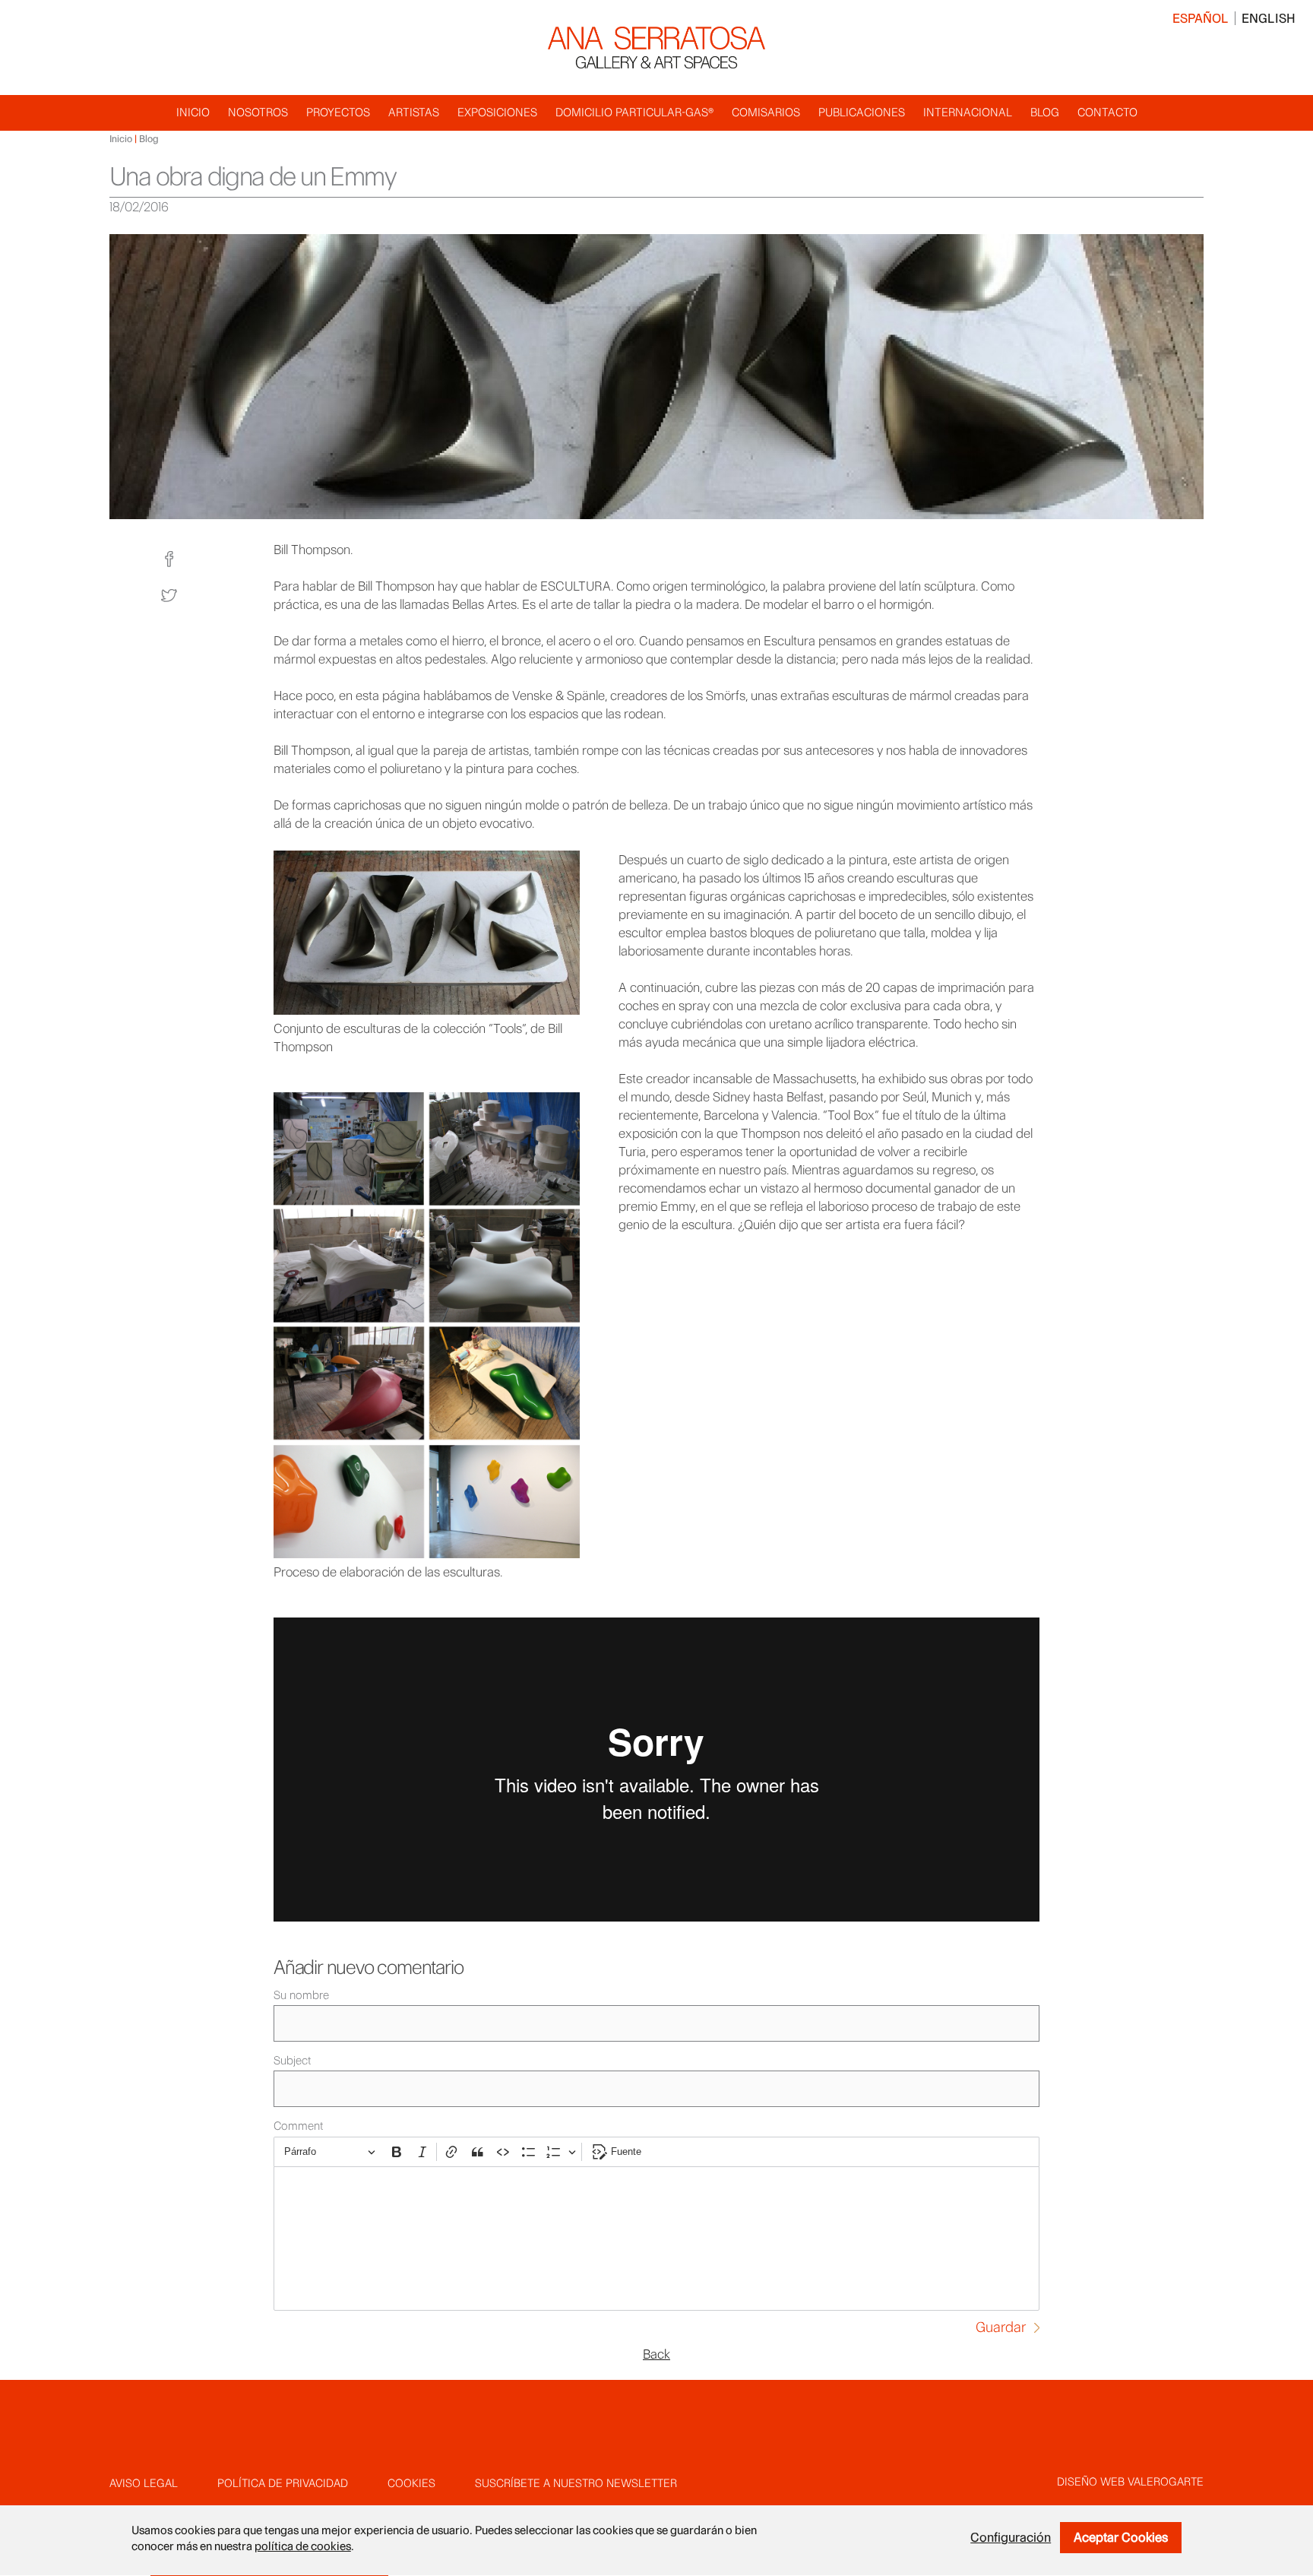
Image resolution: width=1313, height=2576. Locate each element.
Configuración (1011, 2537)
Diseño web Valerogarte (1130, 2482)
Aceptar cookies (1121, 2537)
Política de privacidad (283, 2483)
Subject (292, 2061)
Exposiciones (497, 112)
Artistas (414, 112)
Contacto (1107, 112)
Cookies (411, 2483)
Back (656, 2354)
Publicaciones (862, 112)
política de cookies (303, 2547)
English (1269, 18)
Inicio (193, 112)
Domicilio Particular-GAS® (634, 112)
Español (1201, 18)
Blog (1045, 112)
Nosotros (258, 112)
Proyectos (338, 112)
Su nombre (301, 1995)
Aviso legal (144, 2483)
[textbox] (656, 2239)
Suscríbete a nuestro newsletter (576, 2483)
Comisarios (766, 112)
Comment (298, 2126)
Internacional (968, 112)
